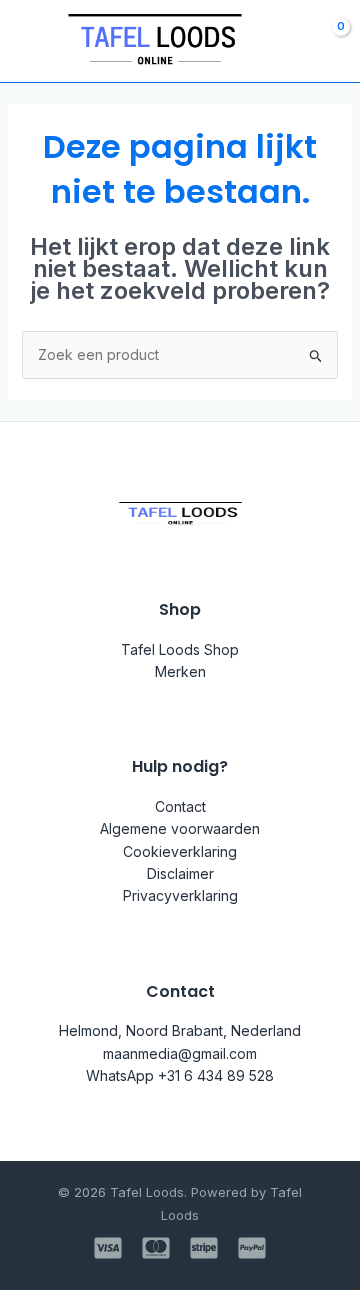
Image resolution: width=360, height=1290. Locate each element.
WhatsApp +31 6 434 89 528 (180, 1075)
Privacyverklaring (180, 895)
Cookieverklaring (180, 851)
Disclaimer (180, 873)
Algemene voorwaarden (180, 828)
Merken (180, 671)
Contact (180, 806)
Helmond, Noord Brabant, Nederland (180, 1030)
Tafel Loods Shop (180, 649)
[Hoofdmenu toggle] (28, 41)
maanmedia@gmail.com (180, 1053)
